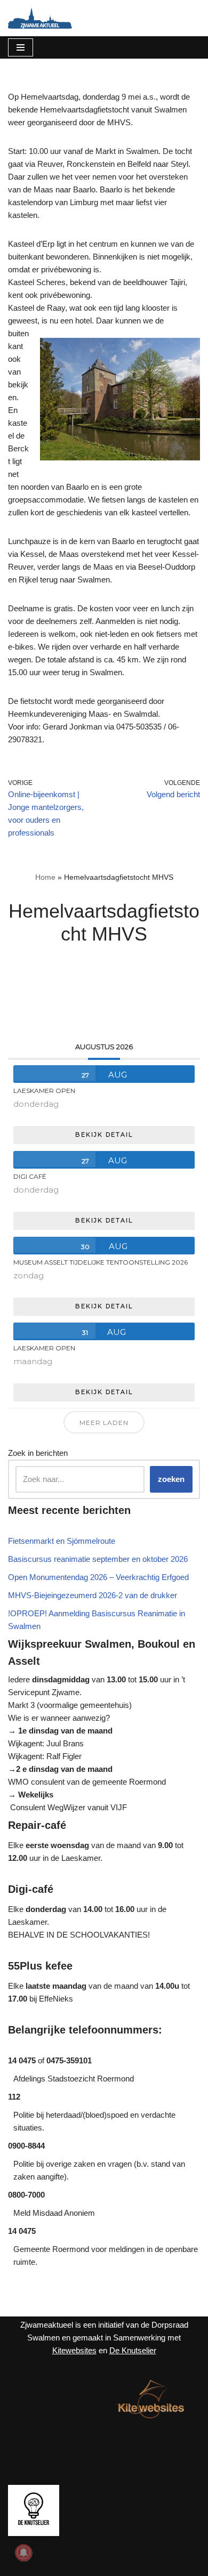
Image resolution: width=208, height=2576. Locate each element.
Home (45, 877)
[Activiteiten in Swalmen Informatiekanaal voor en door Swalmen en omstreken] (40, 18)
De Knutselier (133, 2350)
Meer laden (104, 1423)
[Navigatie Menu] (21, 47)
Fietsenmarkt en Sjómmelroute (62, 1541)
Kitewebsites (74, 2350)
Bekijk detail (104, 1135)
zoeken (171, 1479)
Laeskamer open (44, 1091)
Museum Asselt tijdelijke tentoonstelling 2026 (101, 1262)
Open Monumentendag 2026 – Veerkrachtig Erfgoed (98, 1577)
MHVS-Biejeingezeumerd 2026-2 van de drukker (93, 1595)
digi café (30, 1176)
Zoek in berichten (38, 1453)
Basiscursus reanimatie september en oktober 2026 (98, 1559)
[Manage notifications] (23, 2553)
